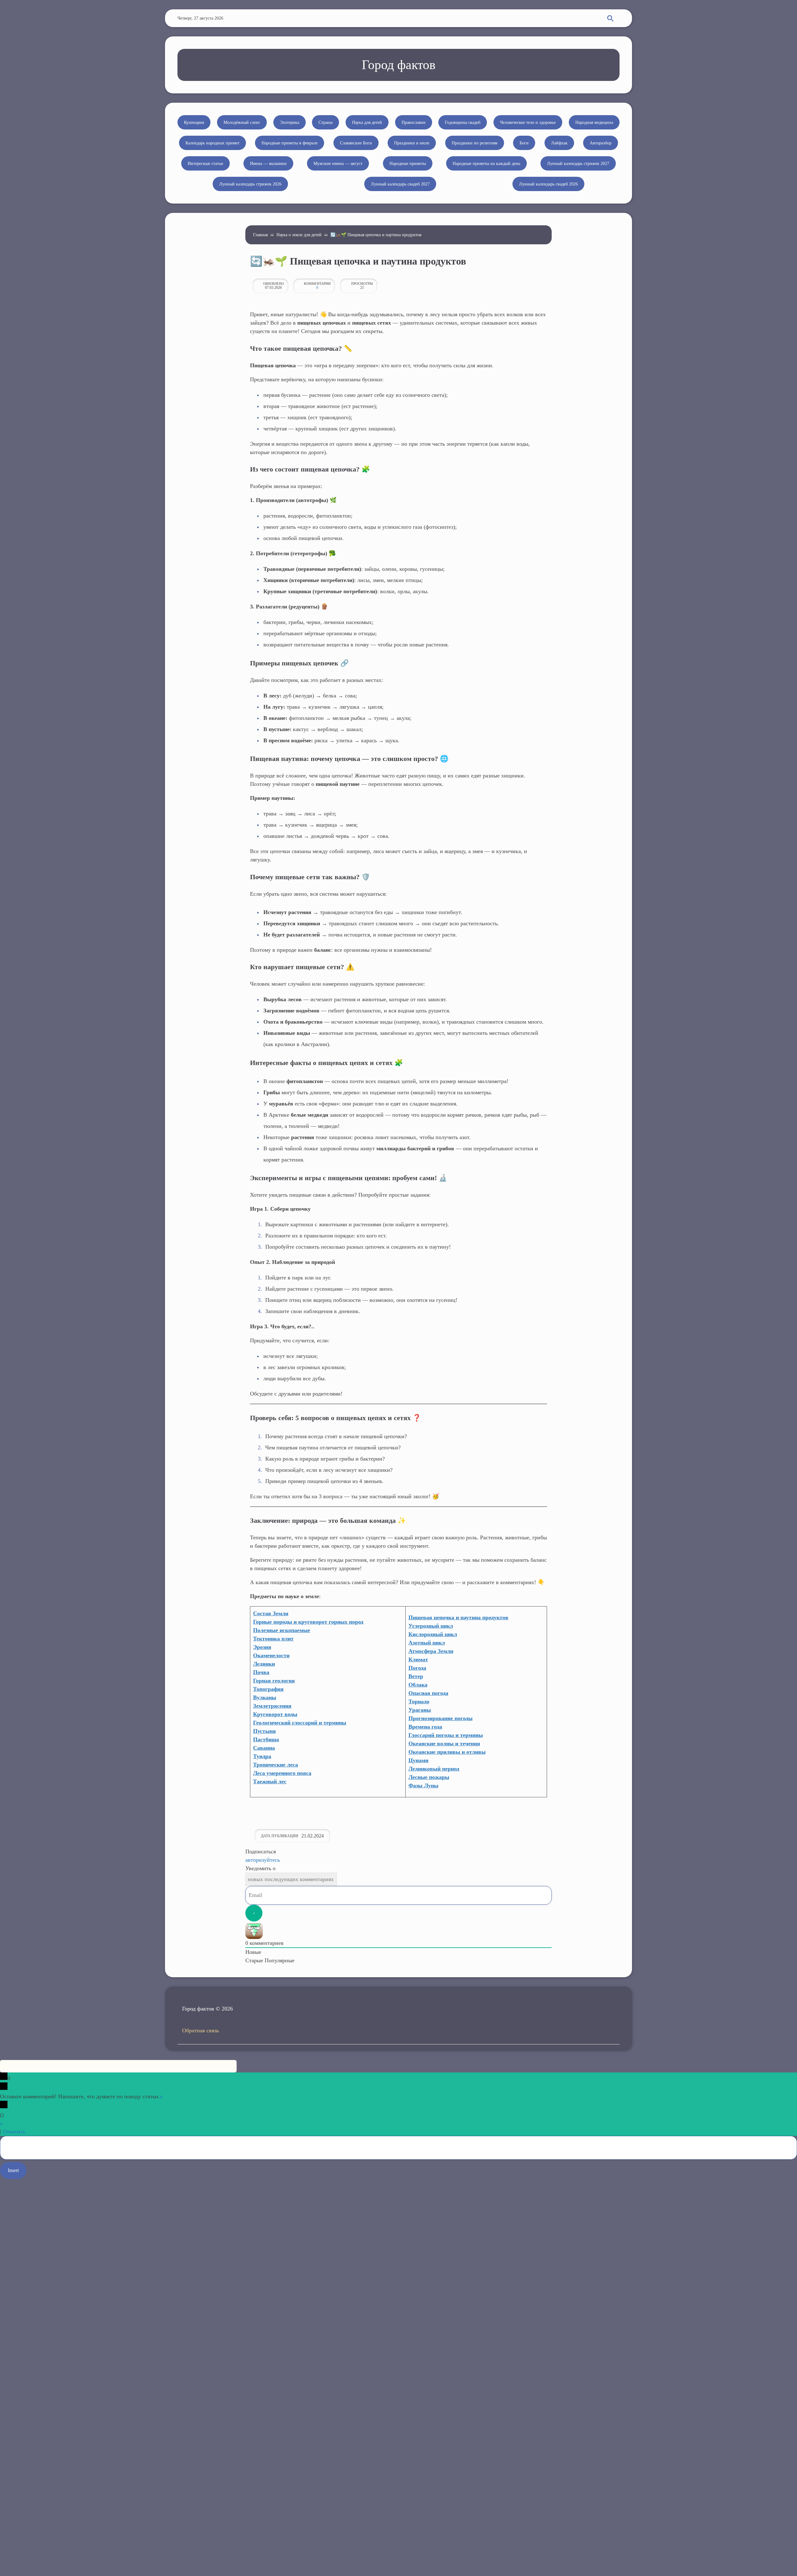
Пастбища (266, 1739)
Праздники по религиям (475, 143)
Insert (13, 2170)
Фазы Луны (423, 1785)
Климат (418, 1659)
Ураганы (420, 1710)
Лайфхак (559, 143)
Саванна (264, 1748)
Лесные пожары (429, 1777)
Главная (260, 235)
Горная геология (274, 1681)
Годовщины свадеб (463, 122)
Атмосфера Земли (431, 1651)
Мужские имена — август (338, 164)
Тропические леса (276, 1765)
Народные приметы (408, 164)
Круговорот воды (275, 1714)
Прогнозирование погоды (441, 1718)
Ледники (264, 1664)
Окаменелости (271, 1655)
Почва (261, 1672)
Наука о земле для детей (299, 235)
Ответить (14, 2132)
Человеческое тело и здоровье (528, 122)
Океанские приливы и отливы (447, 1752)
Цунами (418, 1760)
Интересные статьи (205, 164)
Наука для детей (367, 122)
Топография (268, 1689)
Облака (418, 1685)
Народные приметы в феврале (290, 143)
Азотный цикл (427, 1643)
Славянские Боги (356, 143)
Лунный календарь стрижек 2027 (578, 164)
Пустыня (264, 1731)
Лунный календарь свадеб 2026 (548, 184)
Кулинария (194, 122)
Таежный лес (270, 1781)
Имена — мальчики (268, 164)
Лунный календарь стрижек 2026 (250, 184)
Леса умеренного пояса (282, 1773)
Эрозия (262, 1647)
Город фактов (399, 65)
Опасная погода (428, 1693)
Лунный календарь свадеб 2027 (400, 184)
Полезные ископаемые (282, 1630)
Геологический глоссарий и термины (300, 1723)
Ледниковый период (434, 1769)
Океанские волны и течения (444, 1743)
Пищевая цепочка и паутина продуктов (458, 1617)
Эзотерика (290, 122)
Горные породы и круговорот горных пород (308, 1622)
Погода (417, 1668)
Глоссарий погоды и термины (446, 1735)
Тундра (262, 1756)
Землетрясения (272, 1706)
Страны (325, 122)
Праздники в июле (412, 143)
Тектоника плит (273, 1639)
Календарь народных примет (212, 143)
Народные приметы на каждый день (486, 164)
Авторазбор (601, 143)
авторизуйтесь (263, 1860)
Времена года (425, 1727)
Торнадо (419, 1701)
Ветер (416, 1676)
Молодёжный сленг (242, 122)
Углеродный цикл (431, 1626)
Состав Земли (271, 1613)
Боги (524, 143)
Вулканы (265, 1697)
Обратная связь (200, 2030)
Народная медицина (594, 122)
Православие (414, 122)
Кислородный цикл (433, 1634)
